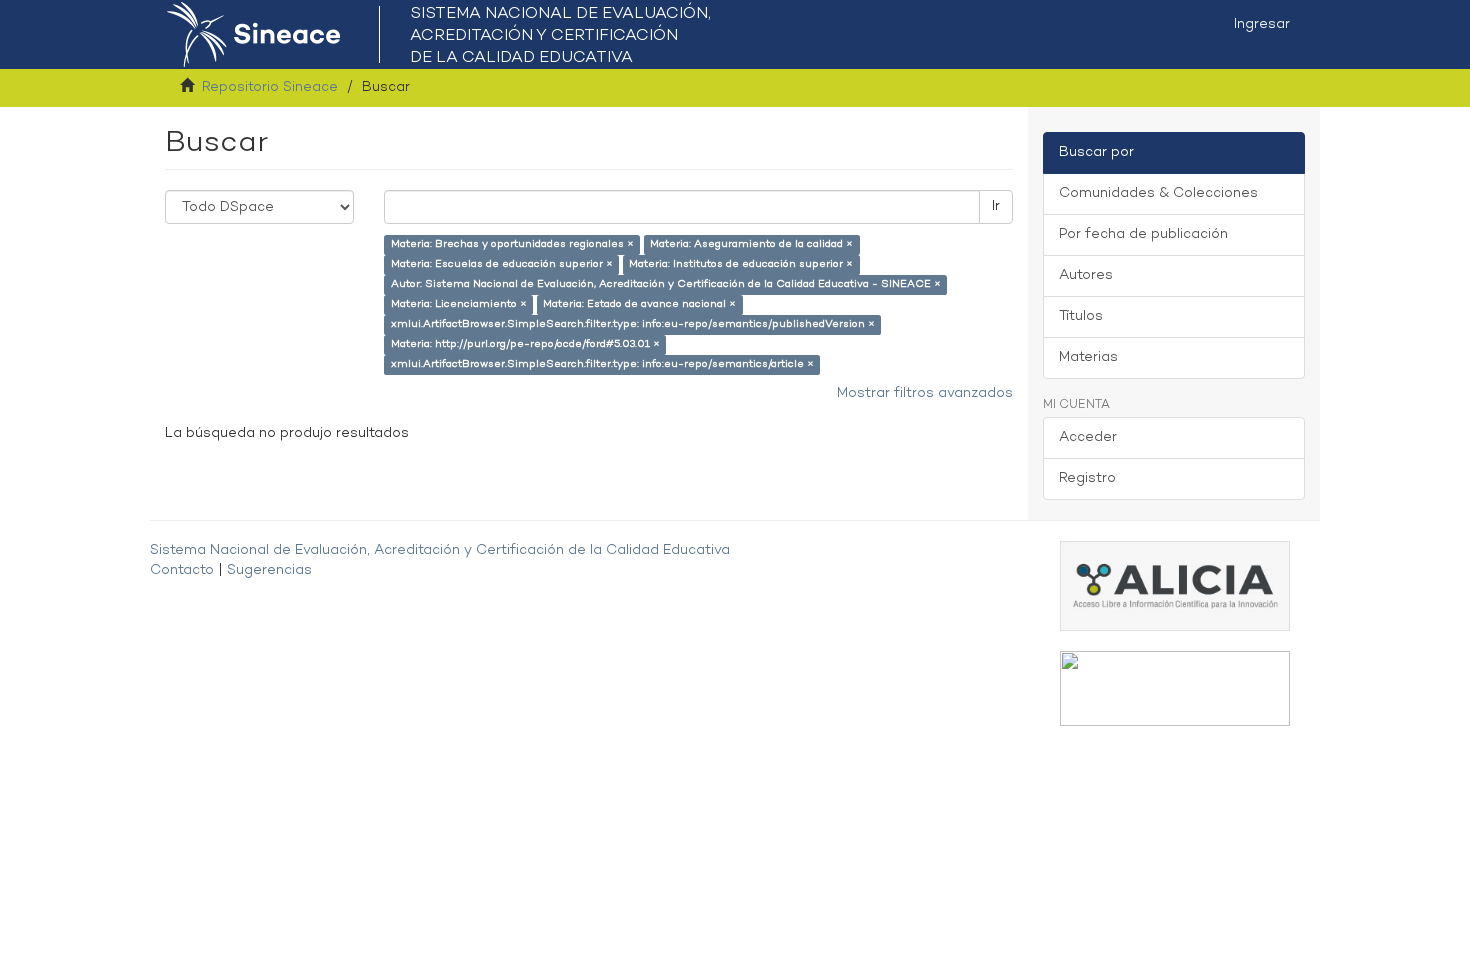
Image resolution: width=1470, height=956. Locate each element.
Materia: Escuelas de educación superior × (502, 264)
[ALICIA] (1175, 585)
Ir (996, 206)
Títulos (1081, 316)
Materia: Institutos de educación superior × (741, 264)
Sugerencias (269, 570)
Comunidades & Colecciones (1158, 193)
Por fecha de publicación (1143, 234)
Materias (1088, 357)
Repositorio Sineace (270, 87)
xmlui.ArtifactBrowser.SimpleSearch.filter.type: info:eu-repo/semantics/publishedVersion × (633, 324)
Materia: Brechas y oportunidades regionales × (512, 244)
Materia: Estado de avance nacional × (639, 304)
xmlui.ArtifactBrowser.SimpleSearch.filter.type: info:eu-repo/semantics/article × (602, 364)
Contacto (182, 570)
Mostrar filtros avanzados (925, 393)
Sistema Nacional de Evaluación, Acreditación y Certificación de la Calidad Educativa (440, 550)
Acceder (1088, 437)
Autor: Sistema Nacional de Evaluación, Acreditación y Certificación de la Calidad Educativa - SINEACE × (666, 284)
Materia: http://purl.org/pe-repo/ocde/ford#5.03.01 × (525, 344)
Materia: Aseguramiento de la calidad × (751, 244)
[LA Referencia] (1175, 688)
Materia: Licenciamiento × (459, 304)
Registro (1087, 478)
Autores (1086, 275)
